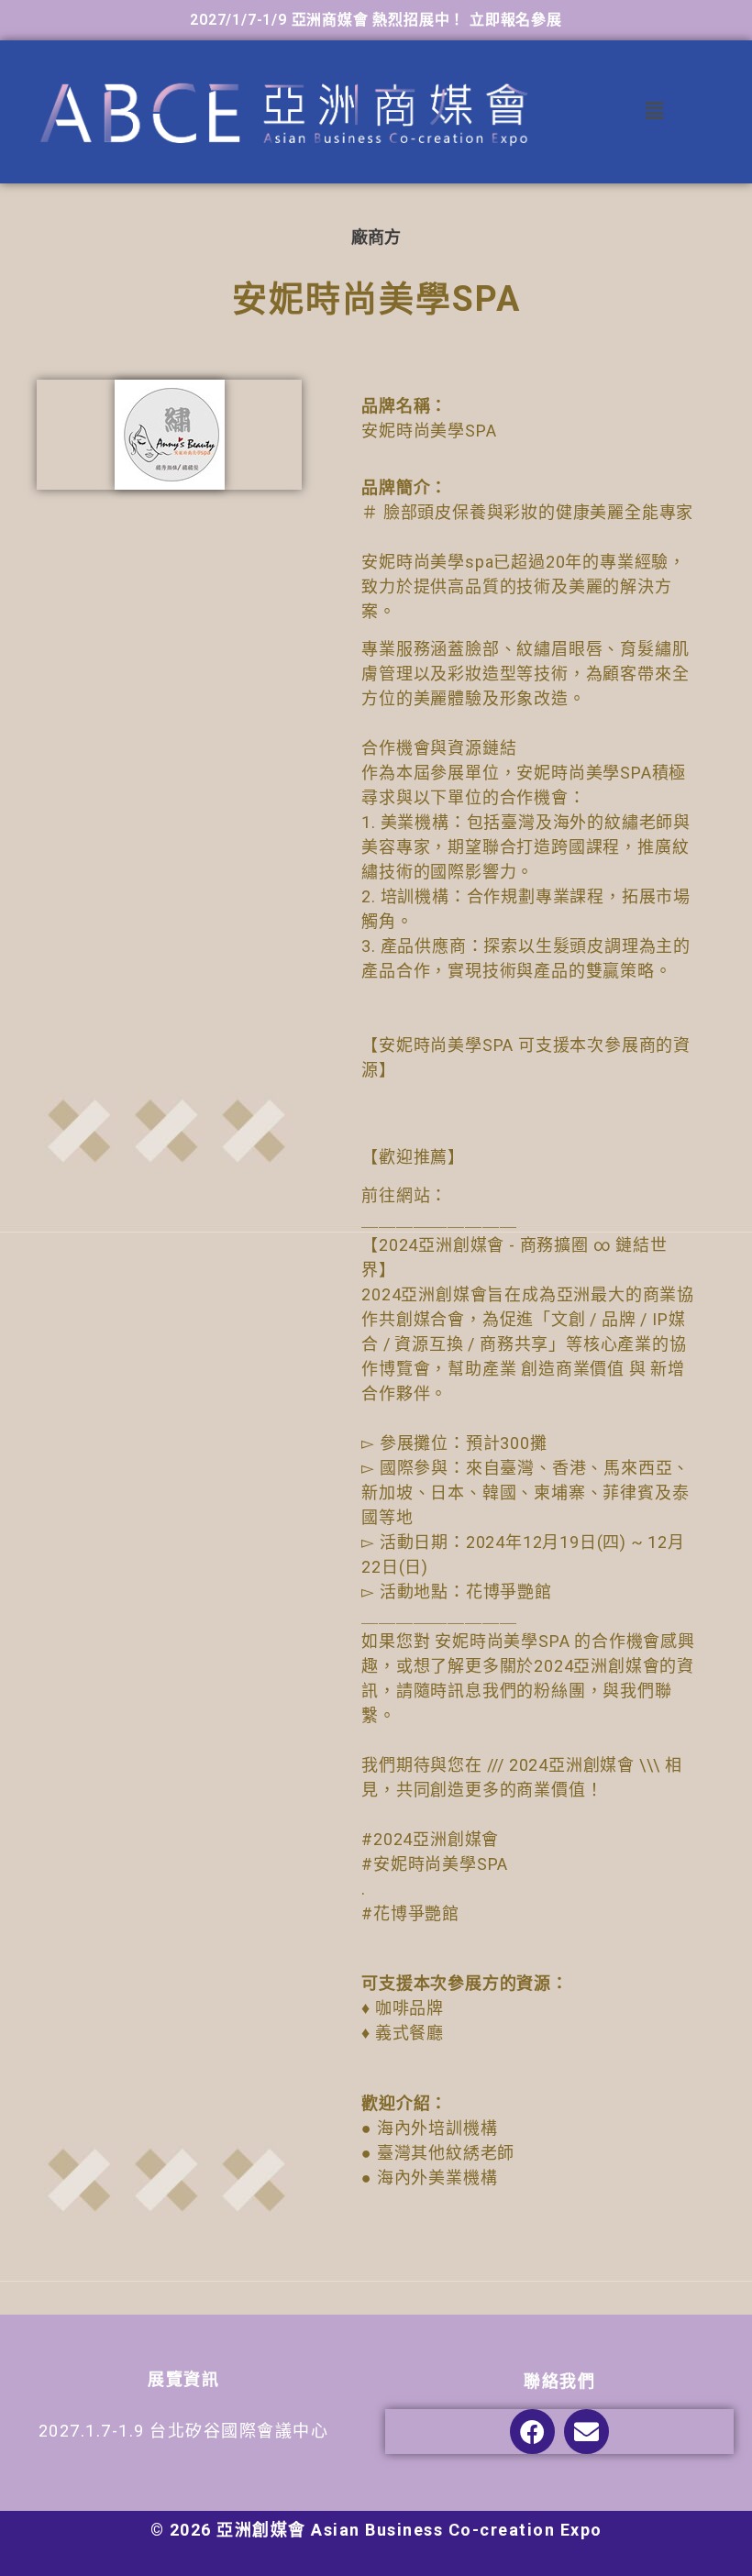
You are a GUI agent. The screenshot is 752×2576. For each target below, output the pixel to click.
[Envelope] (586, 2432)
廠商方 (376, 237)
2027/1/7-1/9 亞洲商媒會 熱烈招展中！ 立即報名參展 (376, 20)
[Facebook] (532, 2432)
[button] (655, 111)
